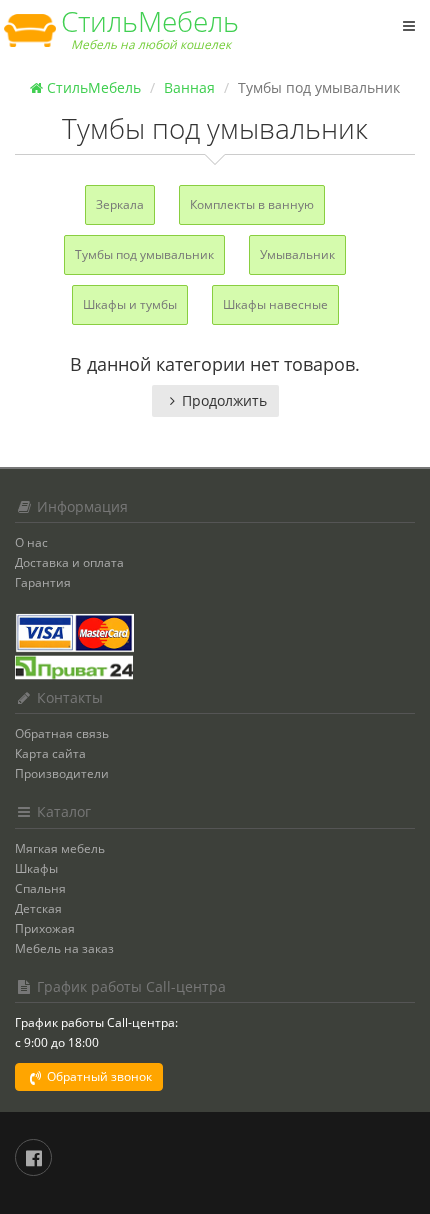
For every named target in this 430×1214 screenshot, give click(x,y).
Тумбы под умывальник (144, 254)
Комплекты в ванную (252, 204)
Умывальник (297, 254)
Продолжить (224, 400)
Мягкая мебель (60, 848)
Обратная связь (62, 733)
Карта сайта (50, 753)
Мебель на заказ (64, 948)
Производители (62, 773)
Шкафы (36, 868)
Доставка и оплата (69, 562)
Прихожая (45, 928)
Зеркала (120, 204)
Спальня (40, 888)
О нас (31, 542)
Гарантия (43, 582)
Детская (38, 908)
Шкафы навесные (275, 304)
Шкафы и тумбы (130, 304)
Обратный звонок (98, 1076)
